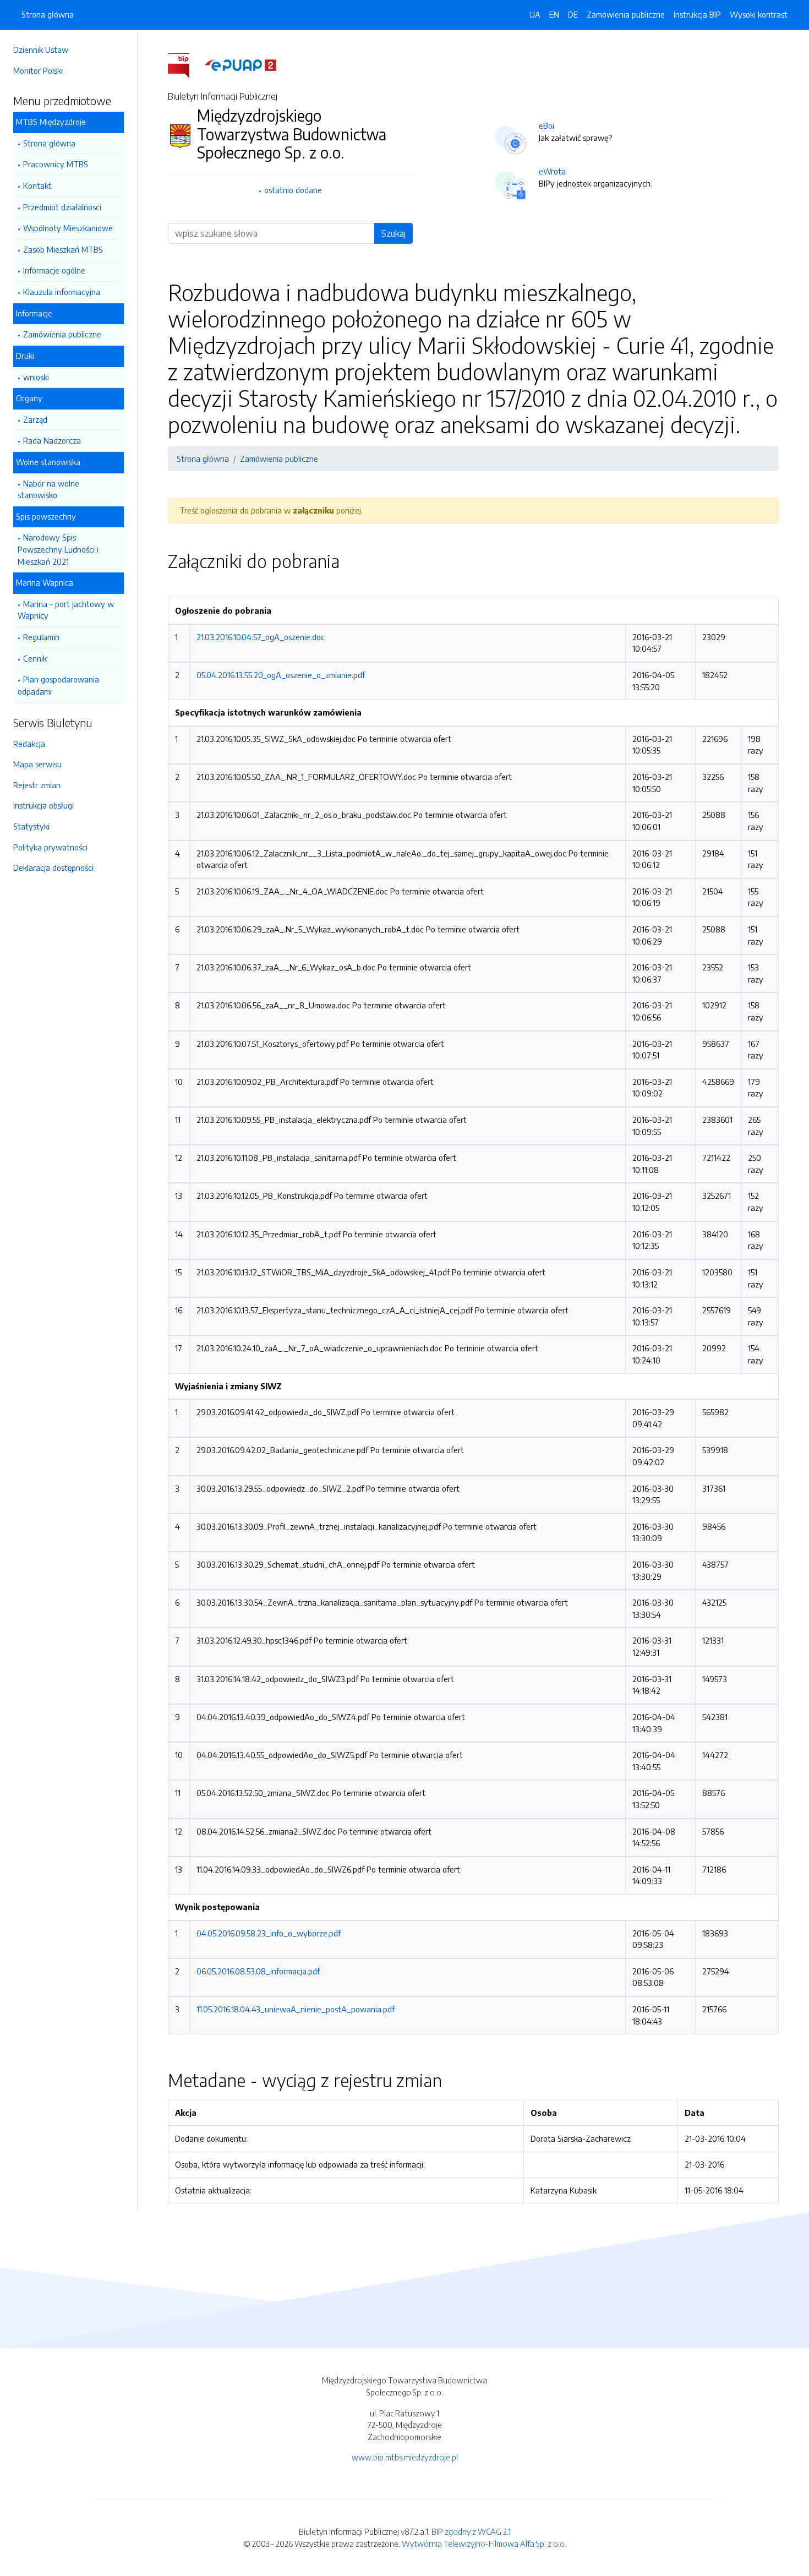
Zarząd (35, 419)
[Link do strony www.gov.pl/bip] (185, 64)
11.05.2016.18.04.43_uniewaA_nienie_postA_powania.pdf (296, 2009)
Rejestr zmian (37, 785)
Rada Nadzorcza (52, 440)
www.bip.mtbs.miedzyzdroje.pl (405, 2457)
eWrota (552, 171)
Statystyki (31, 826)
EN (554, 14)
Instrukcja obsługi (43, 805)
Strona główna (49, 143)
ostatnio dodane (293, 190)
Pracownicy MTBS (56, 164)
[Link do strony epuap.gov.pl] (240, 64)
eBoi (546, 125)
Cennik (35, 658)
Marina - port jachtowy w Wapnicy (66, 610)
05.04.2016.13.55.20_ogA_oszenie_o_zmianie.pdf (281, 675)
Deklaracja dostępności (53, 867)
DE (573, 14)
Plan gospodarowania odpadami (58, 685)
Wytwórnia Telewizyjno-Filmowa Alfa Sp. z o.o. (484, 2544)
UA (535, 14)
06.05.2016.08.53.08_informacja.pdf (258, 1971)
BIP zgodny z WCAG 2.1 (471, 2531)
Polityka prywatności (50, 847)
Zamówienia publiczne (62, 334)
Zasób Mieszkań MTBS (63, 249)
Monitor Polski (38, 70)
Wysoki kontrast (759, 14)
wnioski (36, 377)
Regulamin (41, 637)
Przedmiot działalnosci (62, 207)
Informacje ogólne (54, 270)
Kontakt (37, 185)
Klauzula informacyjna (62, 292)
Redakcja (29, 744)
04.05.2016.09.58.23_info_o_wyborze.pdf (269, 1933)
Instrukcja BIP (697, 14)
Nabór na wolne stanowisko (48, 489)
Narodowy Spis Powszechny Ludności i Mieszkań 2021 (58, 549)
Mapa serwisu (37, 764)
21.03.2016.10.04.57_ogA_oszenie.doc (261, 637)
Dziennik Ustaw (41, 50)
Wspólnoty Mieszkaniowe (68, 228)
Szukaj (393, 233)
